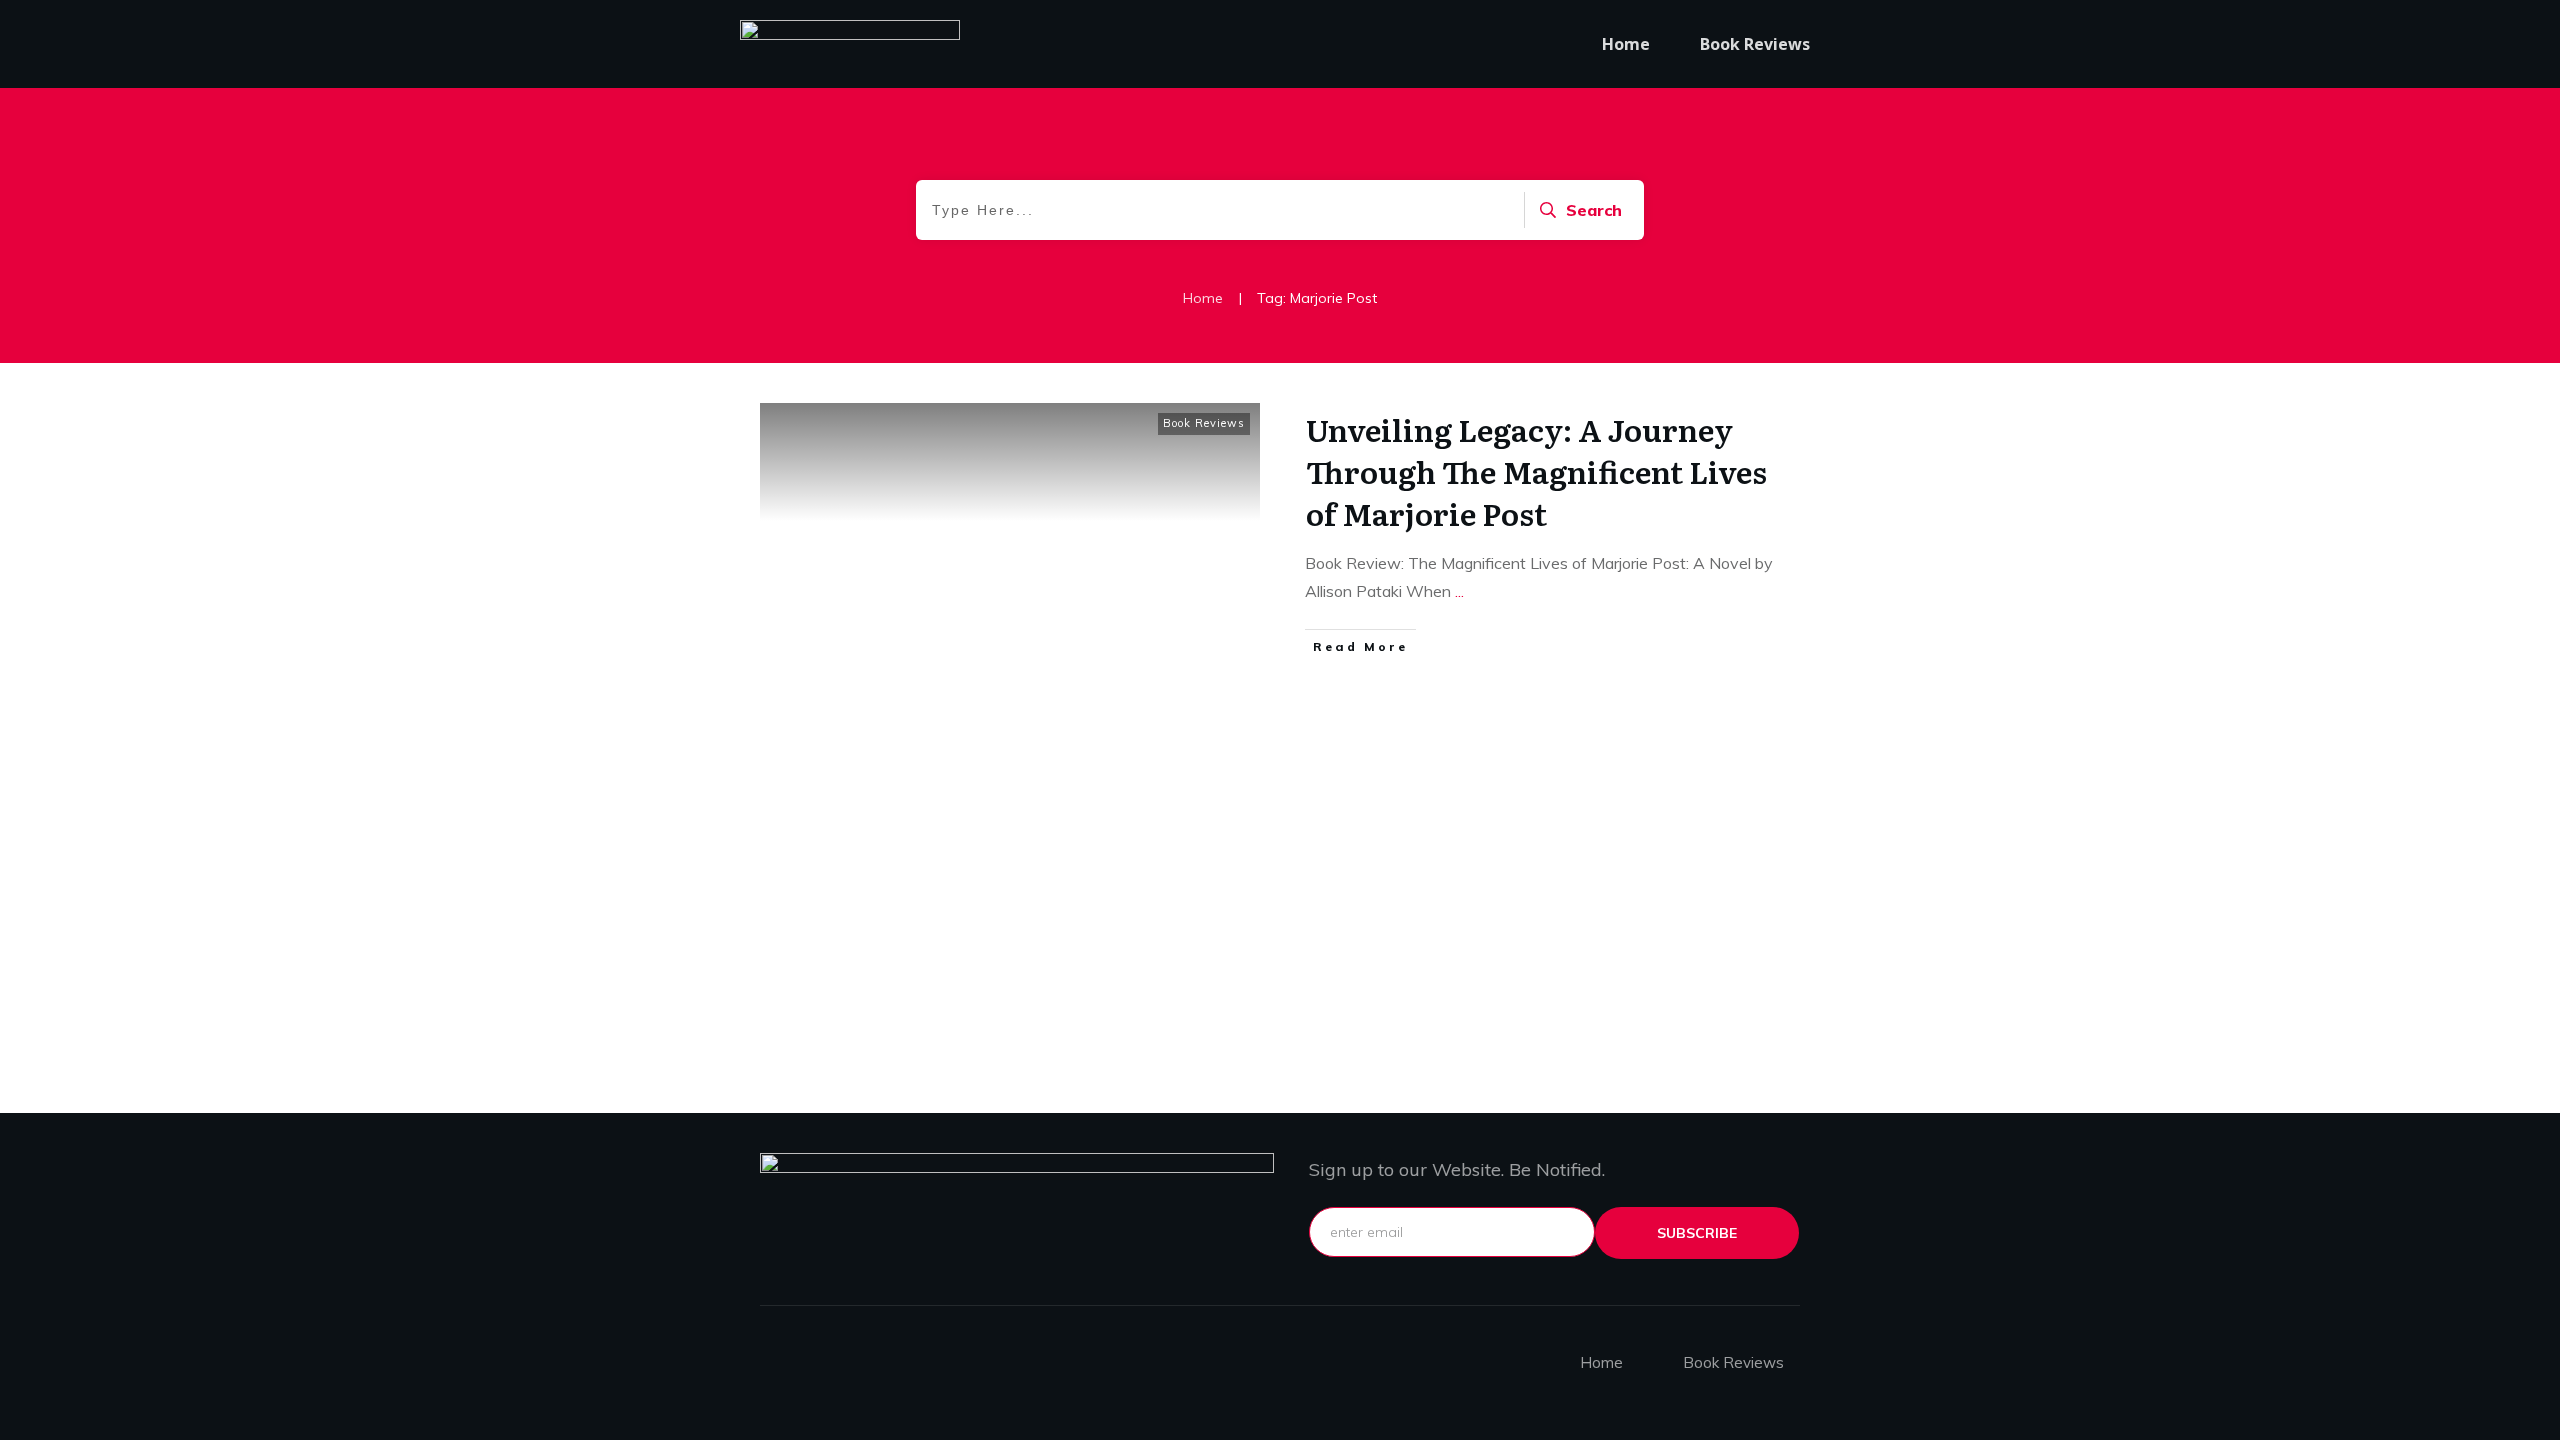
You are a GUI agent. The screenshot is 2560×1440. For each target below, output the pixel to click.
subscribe (1697, 1233)
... (1459, 591)
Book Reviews (1204, 423)
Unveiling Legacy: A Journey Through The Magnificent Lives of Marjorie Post (1536, 471)
